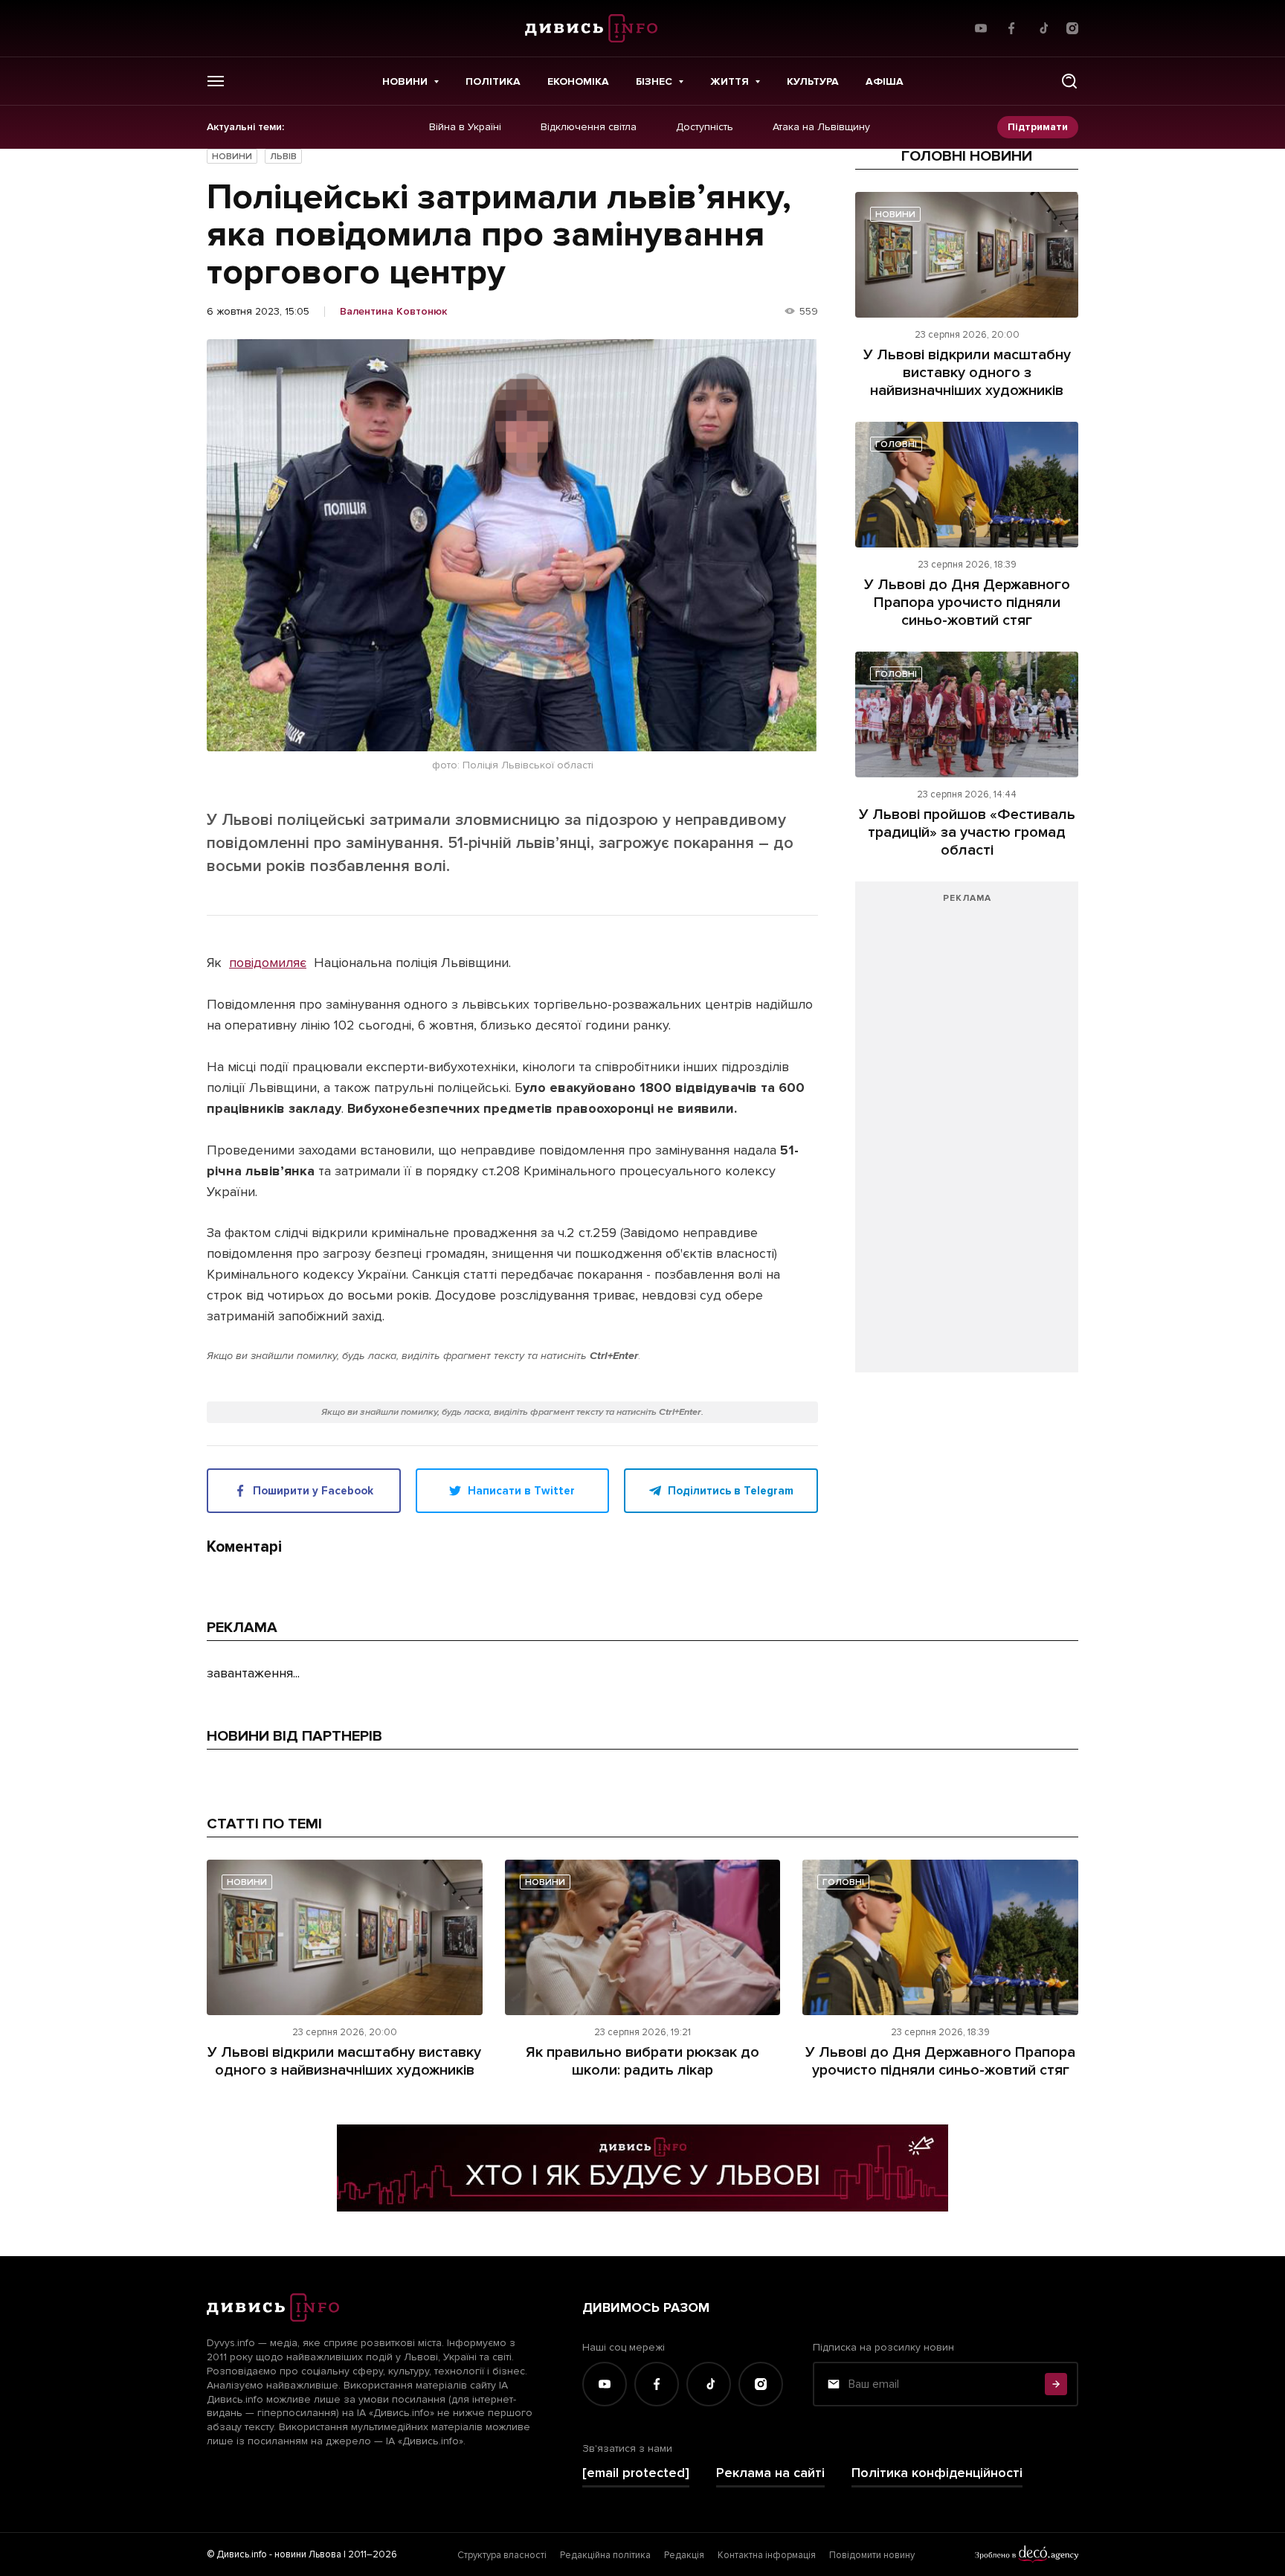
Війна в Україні (465, 127)
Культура (813, 81)
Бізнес (654, 81)
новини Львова (308, 2554)
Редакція (684, 2555)
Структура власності (502, 2555)
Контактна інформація (767, 2555)
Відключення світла (589, 127)
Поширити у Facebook (313, 1491)
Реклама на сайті (770, 2473)
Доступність (705, 127)
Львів (283, 157)
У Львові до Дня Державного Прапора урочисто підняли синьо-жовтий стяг (967, 603)
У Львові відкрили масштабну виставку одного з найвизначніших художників (967, 373)
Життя (730, 81)
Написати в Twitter (521, 1491)
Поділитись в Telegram (731, 1491)
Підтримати (1038, 127)
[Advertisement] (967, 1134)
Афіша (885, 81)
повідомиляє (268, 963)
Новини (405, 81)
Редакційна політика (605, 2555)
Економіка (578, 81)
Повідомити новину (872, 2555)
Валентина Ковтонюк (393, 312)
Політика (493, 81)
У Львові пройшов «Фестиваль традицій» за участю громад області (967, 832)
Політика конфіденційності (937, 2473)
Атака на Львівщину (821, 127)
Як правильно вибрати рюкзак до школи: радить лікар (642, 2061)
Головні (896, 444)
